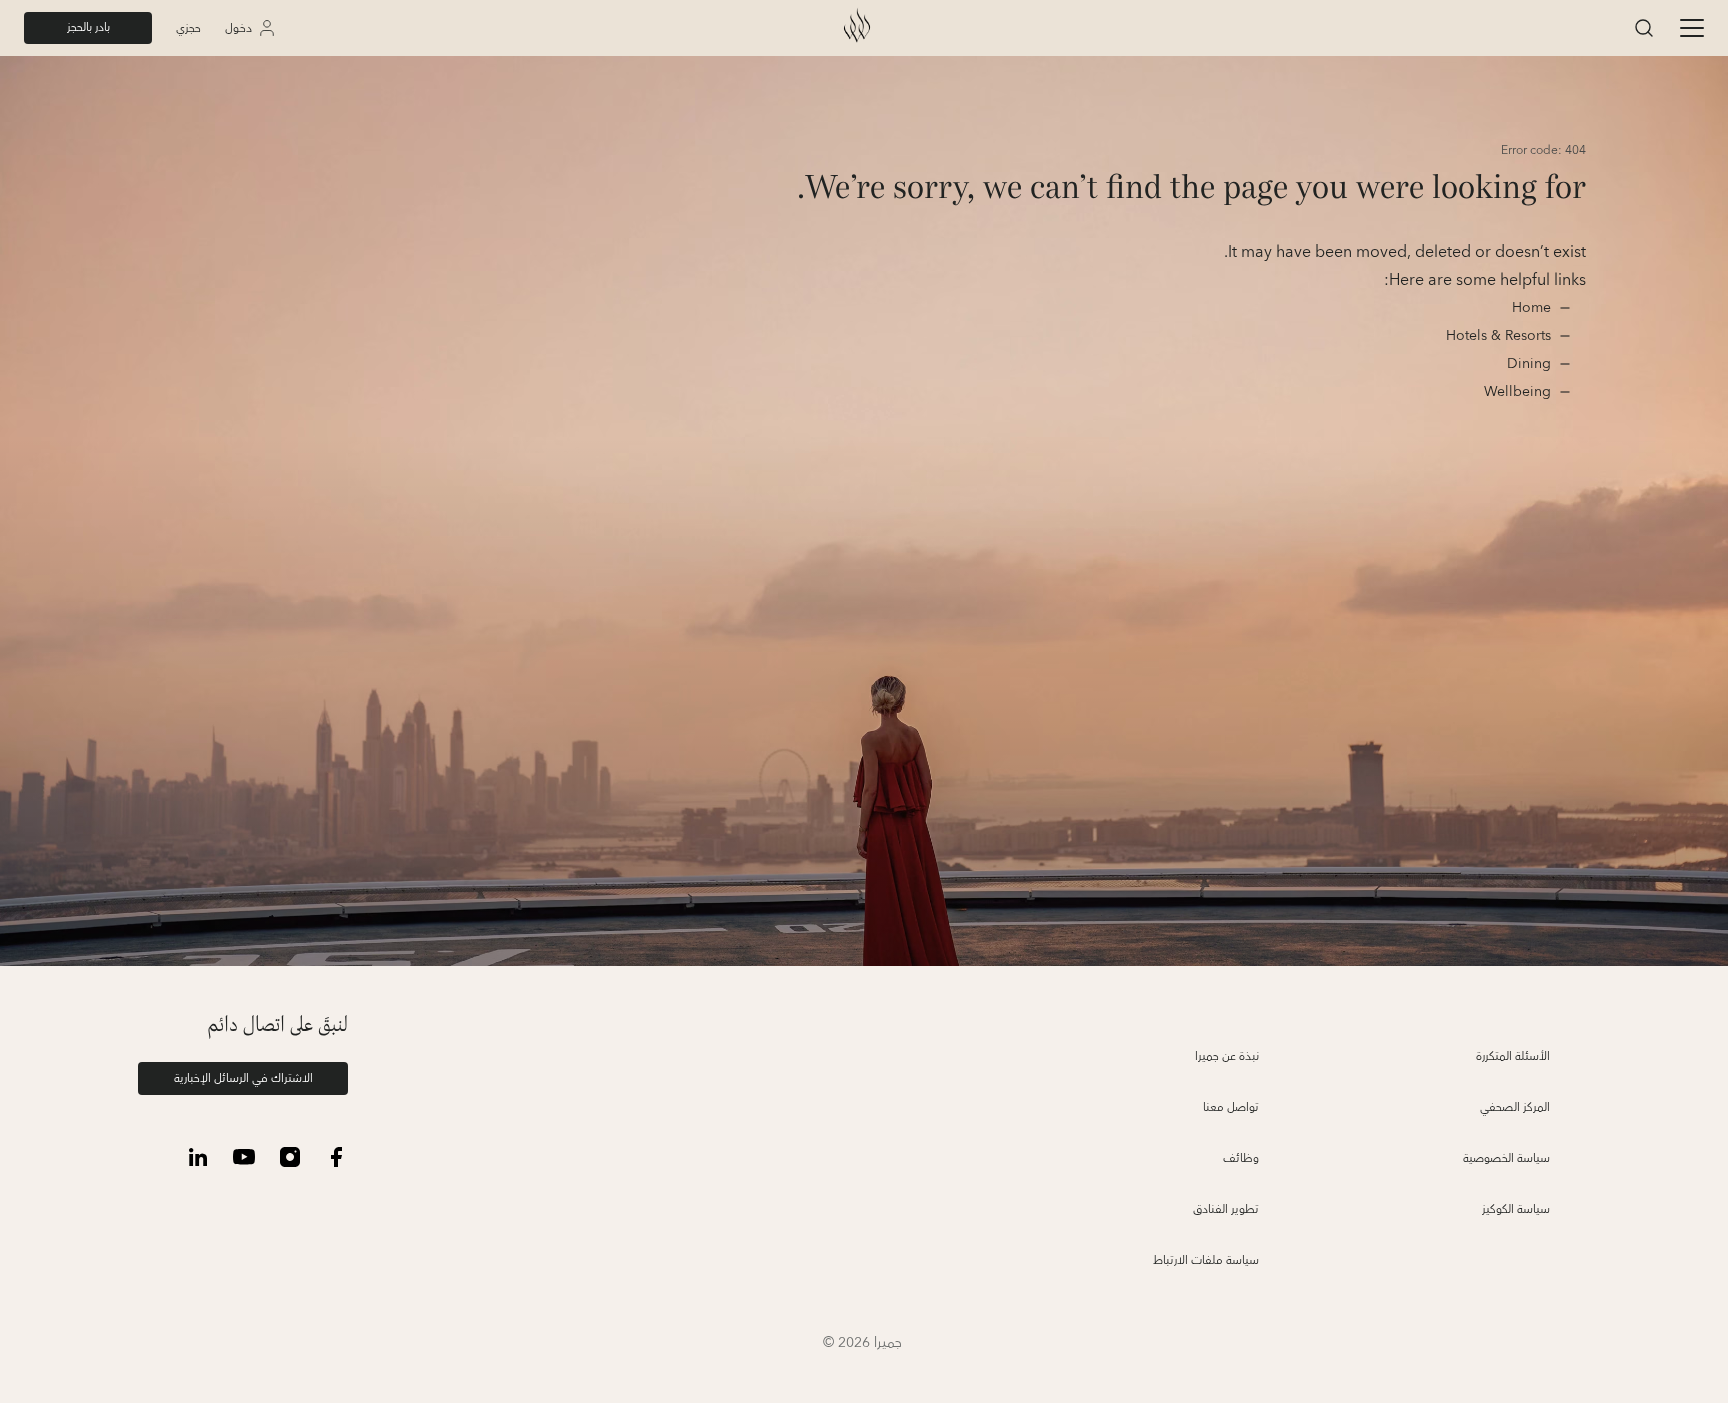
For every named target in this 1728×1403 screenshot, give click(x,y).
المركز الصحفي (1515, 1107)
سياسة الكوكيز (1516, 1209)
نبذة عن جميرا (1227, 1056)
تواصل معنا (1231, 1107)
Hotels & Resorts (1498, 336)
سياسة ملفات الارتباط (1206, 1260)
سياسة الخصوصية (1506, 1158)
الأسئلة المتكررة (1513, 1056)
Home (1529, 308)
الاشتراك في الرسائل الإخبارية (243, 1078)
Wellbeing (1517, 392)
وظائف (1241, 1158)
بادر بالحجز (88, 27)
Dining (1527, 364)
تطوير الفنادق (1226, 1209)
